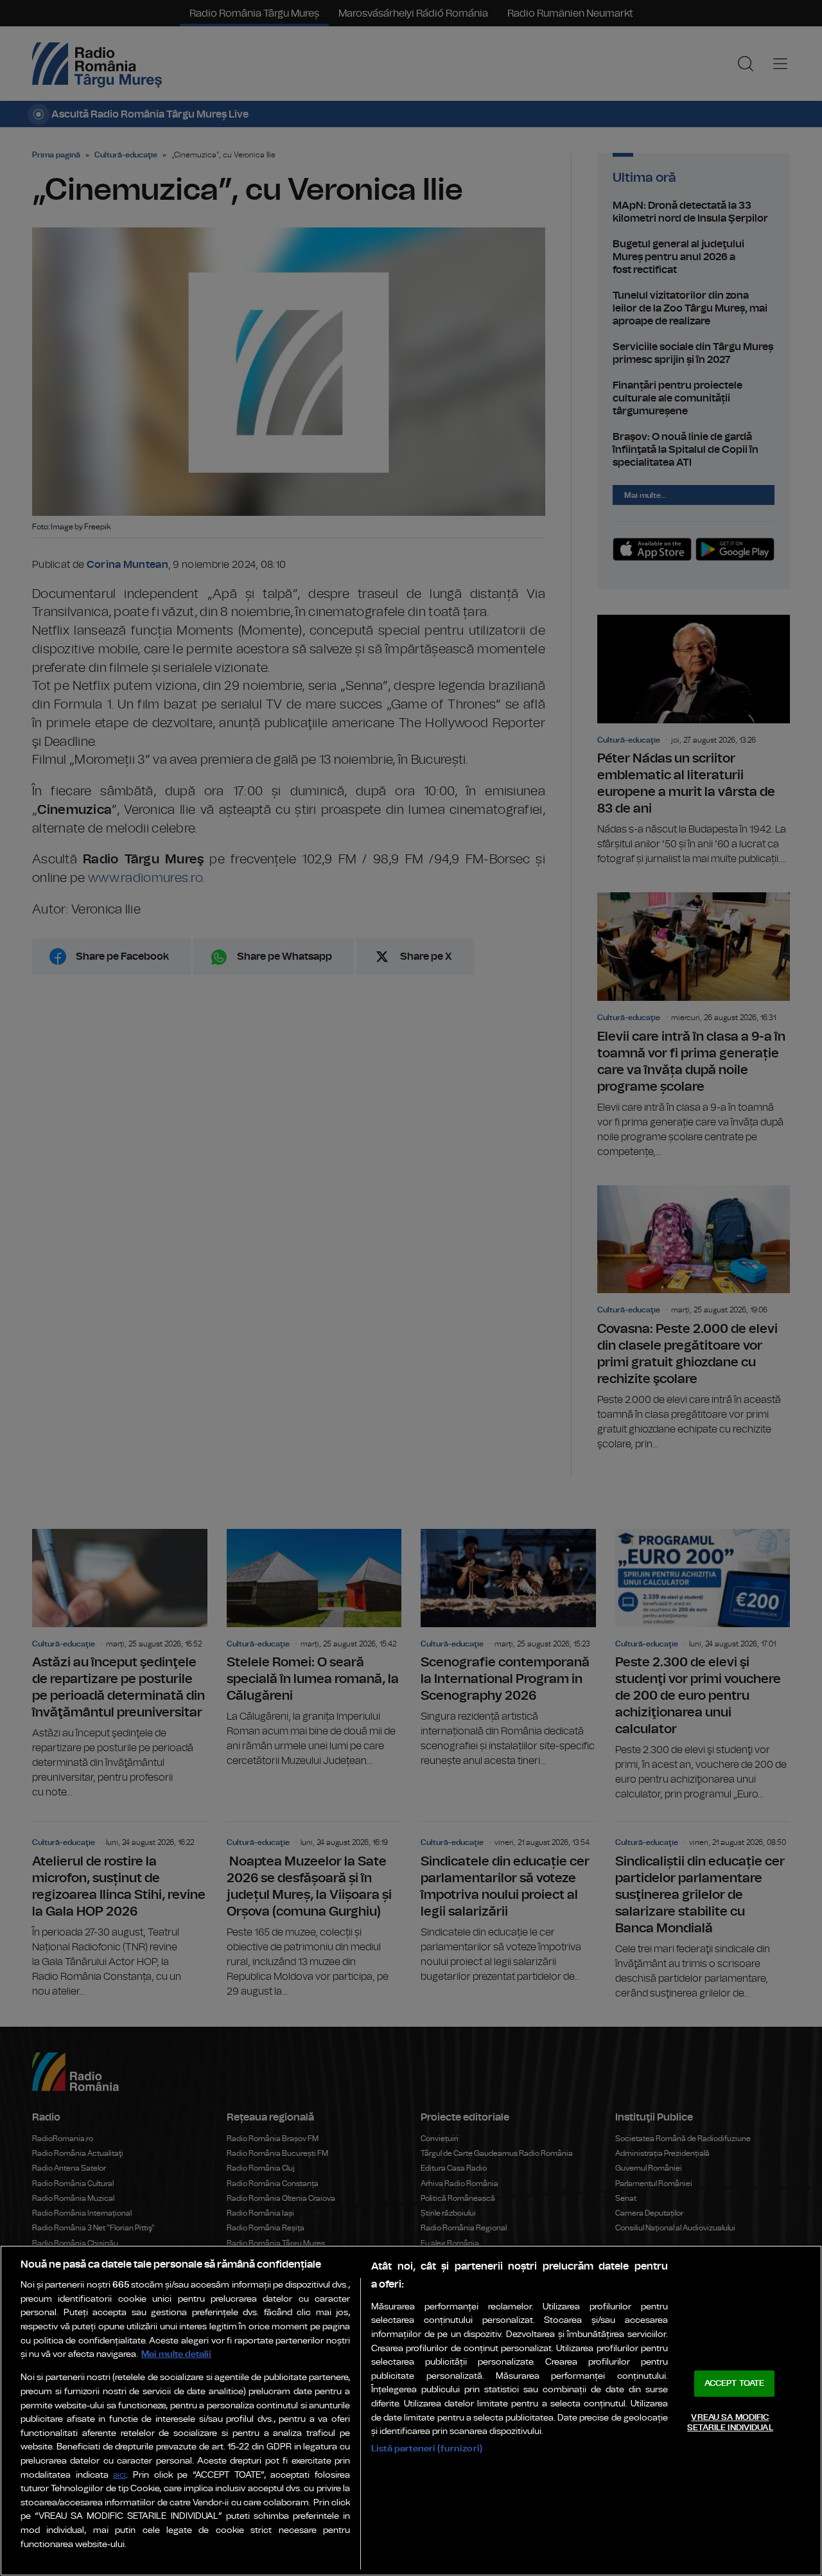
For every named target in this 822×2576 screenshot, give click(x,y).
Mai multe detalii (176, 2354)
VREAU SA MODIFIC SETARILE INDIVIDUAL (730, 2423)
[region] (411, 2411)
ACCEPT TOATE (735, 2384)
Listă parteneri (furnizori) (427, 2448)
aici (119, 2475)
